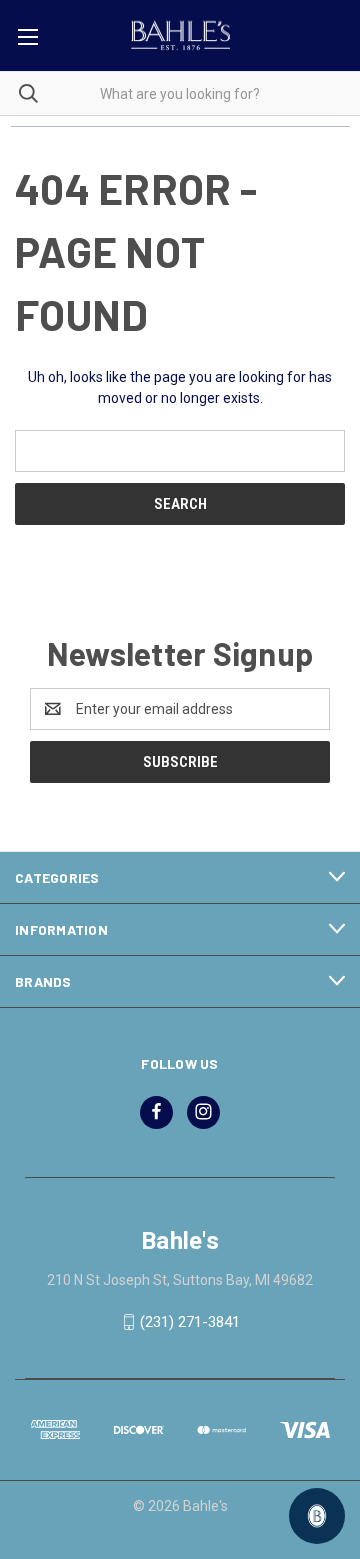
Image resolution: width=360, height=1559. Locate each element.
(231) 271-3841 (190, 1322)
